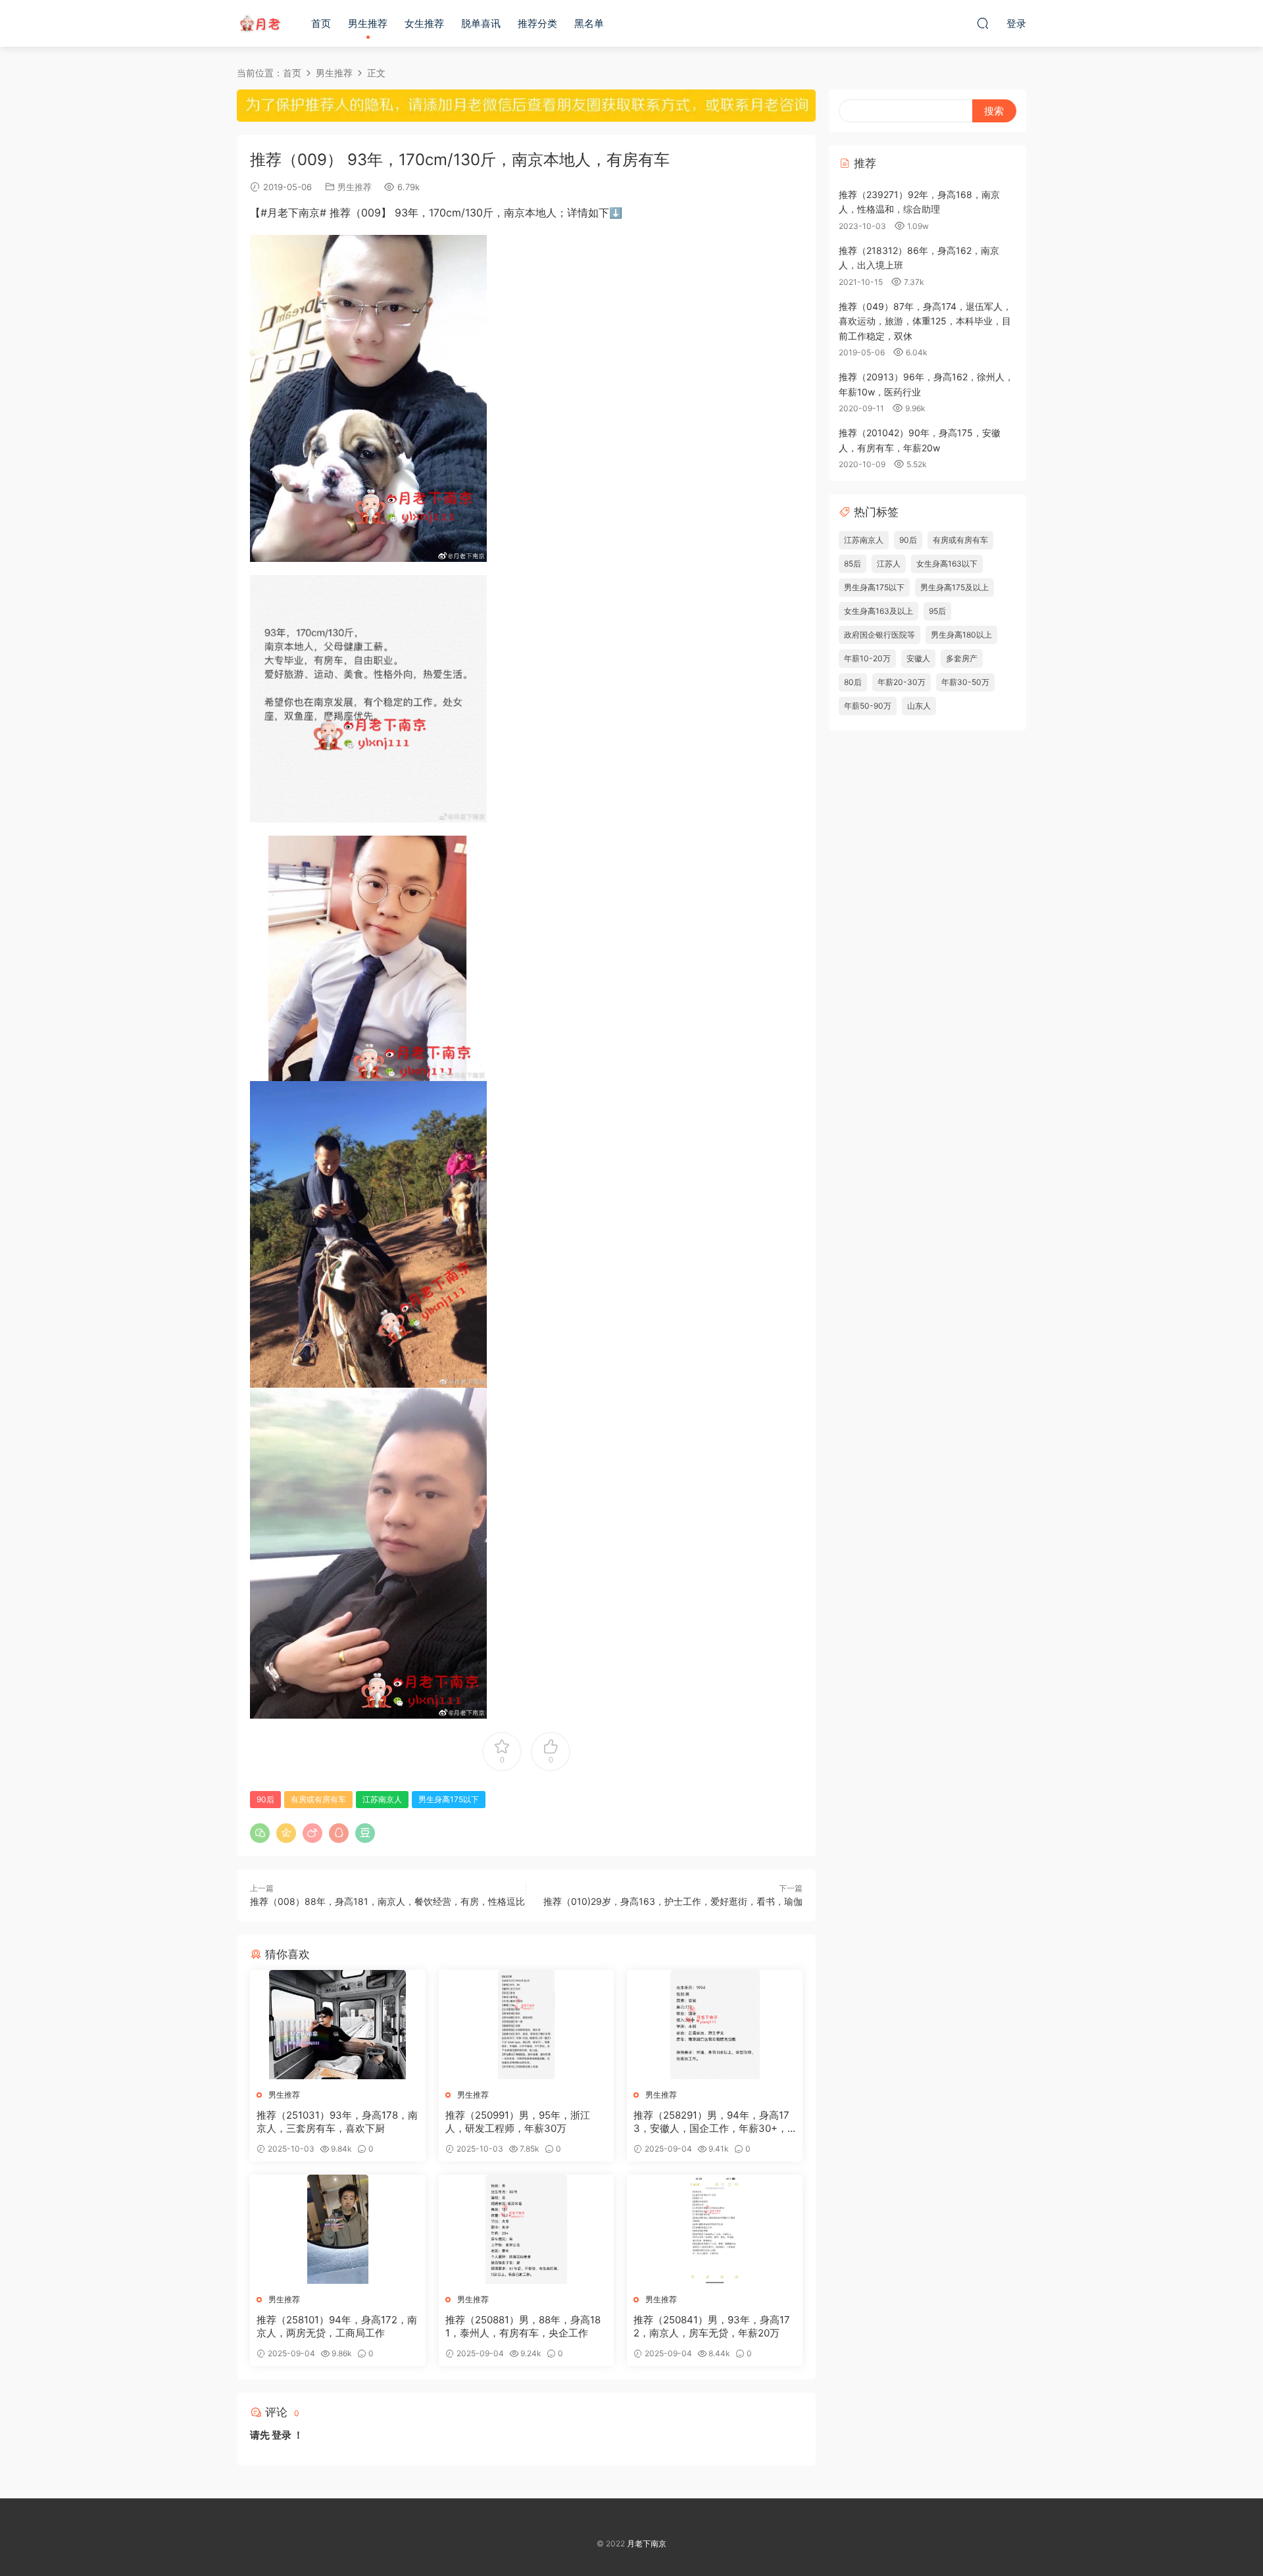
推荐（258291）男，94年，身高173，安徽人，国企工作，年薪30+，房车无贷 (711, 2122)
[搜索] (983, 23)
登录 (282, 2435)
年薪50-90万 (868, 706)
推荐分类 (537, 23)
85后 (853, 564)
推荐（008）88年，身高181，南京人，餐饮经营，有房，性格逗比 (387, 1901)
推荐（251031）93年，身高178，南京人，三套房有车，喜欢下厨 (337, 2122)
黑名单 (589, 23)
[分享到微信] (260, 1833)
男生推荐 (368, 23)
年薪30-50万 (965, 682)
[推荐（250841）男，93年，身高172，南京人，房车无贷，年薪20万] (715, 2229)
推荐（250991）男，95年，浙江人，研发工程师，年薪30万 (518, 2122)
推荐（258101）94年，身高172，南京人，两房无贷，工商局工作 (337, 2326)
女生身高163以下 (947, 564)
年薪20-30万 (902, 682)
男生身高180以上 (961, 635)
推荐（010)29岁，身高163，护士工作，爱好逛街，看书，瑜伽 (673, 1901)
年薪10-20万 (867, 658)
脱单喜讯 (481, 23)
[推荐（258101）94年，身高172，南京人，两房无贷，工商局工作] (338, 2229)
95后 (937, 611)
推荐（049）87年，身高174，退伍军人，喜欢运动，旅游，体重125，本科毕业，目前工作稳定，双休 (925, 321)
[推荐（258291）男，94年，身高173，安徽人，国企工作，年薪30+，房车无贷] (715, 2025)
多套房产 (962, 658)
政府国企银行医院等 (879, 635)
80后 (853, 682)
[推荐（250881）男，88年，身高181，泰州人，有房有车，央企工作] (527, 2229)
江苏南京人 (382, 1799)
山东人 (919, 706)
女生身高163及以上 (879, 611)
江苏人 (889, 564)
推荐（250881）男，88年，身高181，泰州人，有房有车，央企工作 (523, 2326)
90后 (265, 1799)
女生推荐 (424, 23)
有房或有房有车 (318, 1799)
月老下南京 (260, 23)
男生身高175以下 (449, 1799)
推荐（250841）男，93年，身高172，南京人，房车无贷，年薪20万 (712, 2326)
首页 (321, 23)
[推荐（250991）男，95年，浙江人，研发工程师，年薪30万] (527, 2025)
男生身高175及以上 (954, 587)
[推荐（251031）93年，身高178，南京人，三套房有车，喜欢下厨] (338, 2025)
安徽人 (918, 658)
